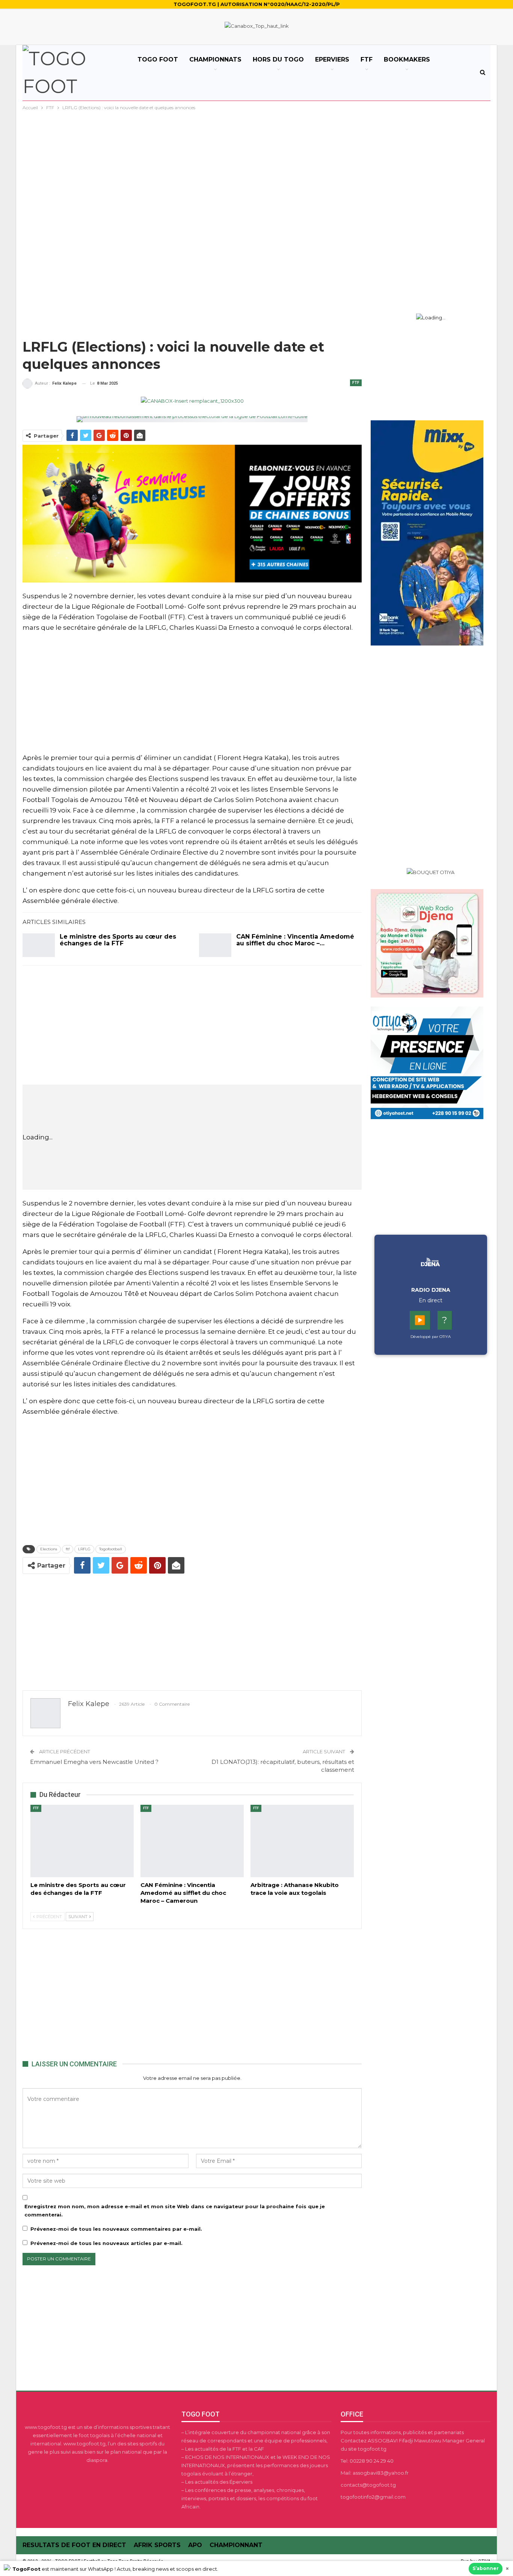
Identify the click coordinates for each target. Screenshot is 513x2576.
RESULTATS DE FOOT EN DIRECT (74, 2545)
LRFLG (84, 1549)
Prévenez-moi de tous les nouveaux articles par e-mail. (106, 2243)
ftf (68, 1549)
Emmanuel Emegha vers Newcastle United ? (94, 1762)
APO (195, 2545)
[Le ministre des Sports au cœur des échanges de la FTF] (39, 945)
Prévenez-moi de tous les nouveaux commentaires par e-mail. (116, 2229)
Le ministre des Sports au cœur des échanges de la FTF (118, 940)
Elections (49, 1549)
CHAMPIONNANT (236, 2545)
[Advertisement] (256, 168)
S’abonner (486, 2568)
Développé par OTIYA (431, 1337)
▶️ (420, 1320)
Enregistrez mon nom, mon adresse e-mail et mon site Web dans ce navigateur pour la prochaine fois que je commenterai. (175, 2210)
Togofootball (111, 1549)
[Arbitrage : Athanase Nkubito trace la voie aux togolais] (302, 1841)
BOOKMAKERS (407, 59)
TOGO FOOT (158, 59)
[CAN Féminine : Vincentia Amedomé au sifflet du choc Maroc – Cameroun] (215, 945)
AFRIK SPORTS (157, 2545)
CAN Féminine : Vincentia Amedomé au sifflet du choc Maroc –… (295, 940)
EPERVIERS (332, 59)
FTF (367, 59)
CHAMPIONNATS (215, 59)
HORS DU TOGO (278, 59)
